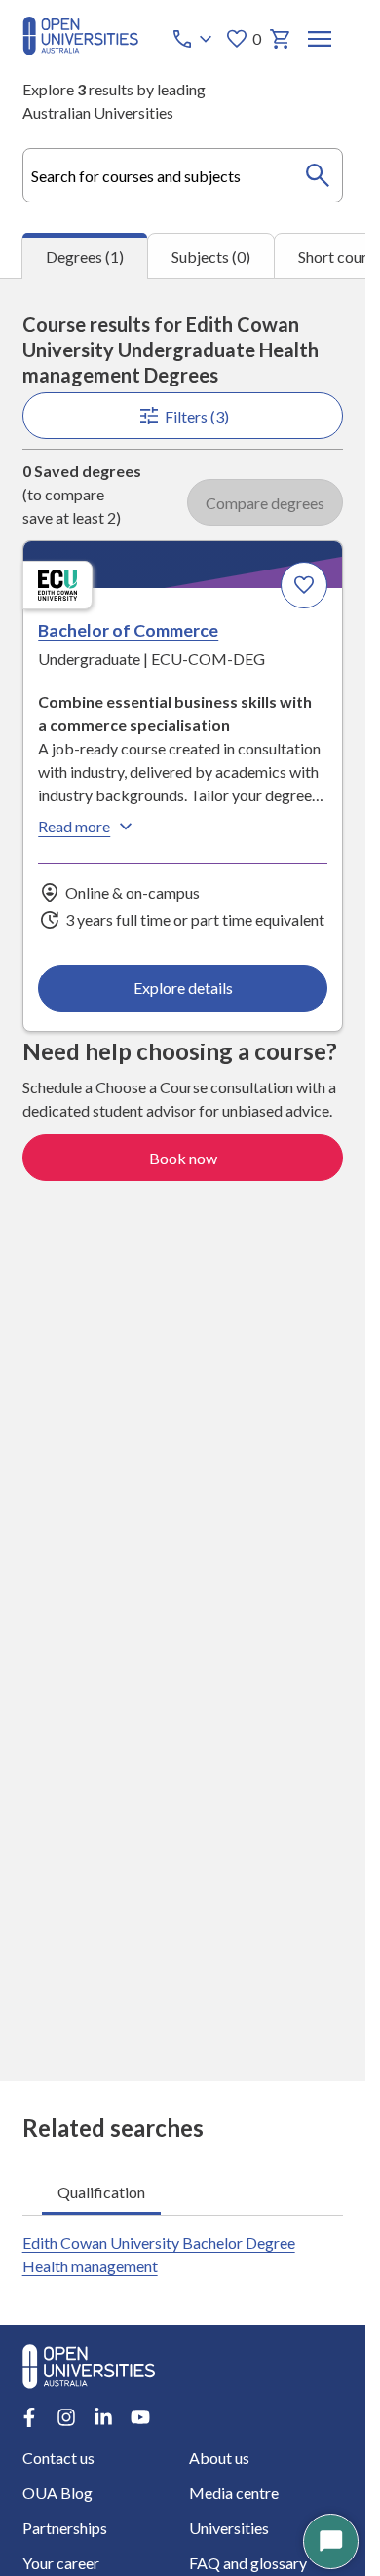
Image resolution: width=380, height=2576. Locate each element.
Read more (74, 826)
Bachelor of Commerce (128, 630)
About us (219, 2458)
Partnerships (65, 2528)
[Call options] (194, 39)
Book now (183, 1158)
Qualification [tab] (101, 2192)
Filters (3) (197, 416)
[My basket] (281, 39)
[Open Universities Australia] (80, 49)
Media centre (234, 2493)
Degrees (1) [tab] (85, 257)
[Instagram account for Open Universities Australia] (66, 2417)
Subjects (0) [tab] (211, 257)
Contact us (58, 2458)
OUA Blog (57, 2493)
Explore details (183, 988)
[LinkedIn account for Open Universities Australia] (103, 2417)
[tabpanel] (183, 1180)
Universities (229, 2528)
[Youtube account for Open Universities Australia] (140, 2417)
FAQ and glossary (248, 2563)
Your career (61, 2563)
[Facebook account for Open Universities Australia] (29, 2417)
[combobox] (183, 175)
